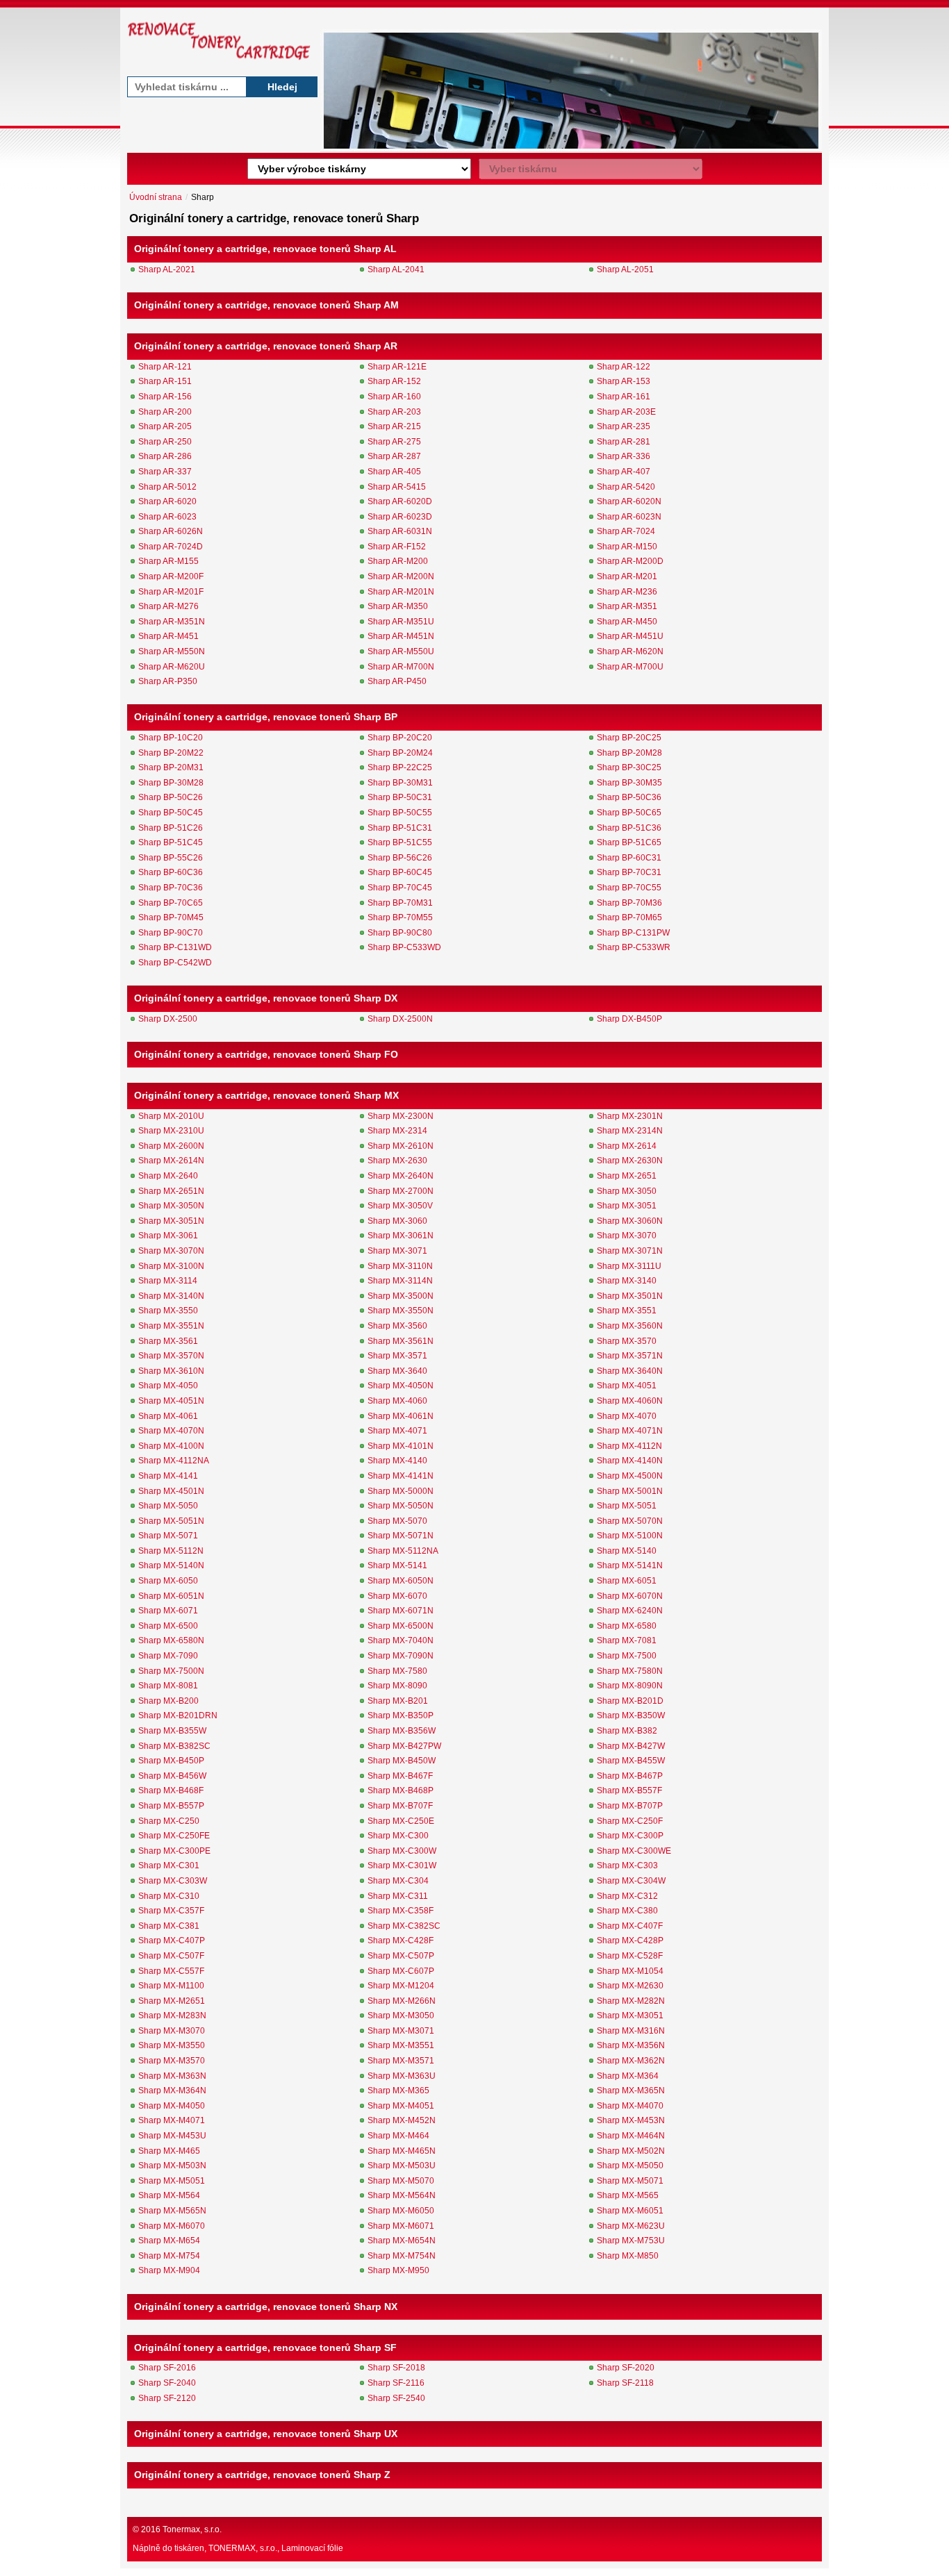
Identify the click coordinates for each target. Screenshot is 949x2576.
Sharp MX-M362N (631, 2061)
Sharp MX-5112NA (403, 1551)
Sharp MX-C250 (169, 1821)
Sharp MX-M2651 (172, 2001)
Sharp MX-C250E (401, 1821)
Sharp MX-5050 (168, 1506)
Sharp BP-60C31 (629, 858)
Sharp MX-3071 (397, 1251)
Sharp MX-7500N (171, 1671)
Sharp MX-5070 (397, 1521)
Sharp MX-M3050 (401, 2016)
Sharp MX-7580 (397, 1671)
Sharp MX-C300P (630, 1836)
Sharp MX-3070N (171, 1251)
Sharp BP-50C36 (629, 797)
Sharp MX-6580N (171, 1640)
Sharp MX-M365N (631, 2091)
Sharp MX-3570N (171, 1356)
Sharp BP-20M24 (400, 753)
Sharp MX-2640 (168, 1176)
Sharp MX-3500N (401, 1296)
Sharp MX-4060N (630, 1401)
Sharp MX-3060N (630, 1221)
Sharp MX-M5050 (630, 2166)
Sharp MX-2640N (401, 1176)
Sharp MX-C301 (169, 1865)
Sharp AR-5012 (167, 487)
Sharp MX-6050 (168, 1581)
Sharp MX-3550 (168, 1311)
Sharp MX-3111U (629, 1266)
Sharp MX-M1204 (401, 1986)
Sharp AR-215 (394, 426)
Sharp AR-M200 (398, 561)
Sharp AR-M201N (401, 592)
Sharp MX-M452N (402, 2120)
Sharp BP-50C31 (400, 797)
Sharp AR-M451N (401, 636)
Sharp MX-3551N (171, 1326)
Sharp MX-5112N (171, 1551)
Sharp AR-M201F (171, 592)
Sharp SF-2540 (396, 2398)
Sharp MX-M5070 (401, 2181)
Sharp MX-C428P (630, 1941)
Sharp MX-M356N (631, 2045)
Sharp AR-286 (165, 456)
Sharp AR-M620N (630, 651)
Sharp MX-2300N (401, 1116)
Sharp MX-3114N (400, 1281)
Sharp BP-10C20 (171, 738)
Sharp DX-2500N (400, 1019)
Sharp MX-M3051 (630, 2016)
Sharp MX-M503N (172, 2166)
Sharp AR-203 (394, 412)
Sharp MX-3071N (630, 1251)
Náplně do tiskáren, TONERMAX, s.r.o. (205, 2548)
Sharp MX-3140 (627, 1281)
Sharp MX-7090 (168, 1656)
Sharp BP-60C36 (171, 872)
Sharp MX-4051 (627, 1386)
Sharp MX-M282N (631, 2001)
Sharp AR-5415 (397, 487)
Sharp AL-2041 (396, 269)
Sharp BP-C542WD (175, 963)
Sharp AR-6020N (629, 501)
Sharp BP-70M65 (629, 917)
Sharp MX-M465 (169, 2151)
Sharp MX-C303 (627, 1865)
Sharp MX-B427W (631, 1746)
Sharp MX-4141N (401, 1476)
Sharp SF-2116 (396, 2383)
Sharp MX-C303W (173, 1881)
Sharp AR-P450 (397, 681)
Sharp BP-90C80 (400, 933)
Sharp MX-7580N (630, 1671)
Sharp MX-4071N (630, 1431)
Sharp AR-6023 (167, 517)
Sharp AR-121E (397, 367)
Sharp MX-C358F (401, 1911)
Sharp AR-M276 (168, 606)
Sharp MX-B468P (401, 1790)
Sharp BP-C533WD (404, 947)
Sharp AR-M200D (630, 561)
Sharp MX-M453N (631, 2120)
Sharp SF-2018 (396, 2368)
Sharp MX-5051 (627, 1506)
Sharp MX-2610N (401, 1146)
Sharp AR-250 (165, 442)
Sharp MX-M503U (402, 2166)
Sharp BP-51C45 (171, 842)
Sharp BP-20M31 (171, 767)
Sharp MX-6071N (401, 1611)
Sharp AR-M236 (627, 592)
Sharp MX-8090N (630, 1686)
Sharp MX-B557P (171, 1806)
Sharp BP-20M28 (629, 753)
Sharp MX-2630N (630, 1161)
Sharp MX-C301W (402, 1865)
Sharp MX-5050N (401, 1506)
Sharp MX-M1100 (171, 1986)
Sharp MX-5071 (168, 1536)
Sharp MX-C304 (398, 1881)
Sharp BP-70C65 (171, 903)
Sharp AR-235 (624, 426)
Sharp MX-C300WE (634, 1851)
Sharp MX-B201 (398, 1701)
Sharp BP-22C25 (400, 767)
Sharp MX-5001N (630, 1491)
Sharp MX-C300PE (174, 1851)
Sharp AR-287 (394, 456)
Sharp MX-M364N (172, 2091)
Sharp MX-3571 (397, 1356)
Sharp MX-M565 (628, 2195)
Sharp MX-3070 (627, 1236)
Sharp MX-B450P (171, 1761)
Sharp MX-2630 (397, 1161)
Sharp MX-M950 (398, 2270)
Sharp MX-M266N (402, 2001)
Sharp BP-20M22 (171, 753)
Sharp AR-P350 (168, 681)
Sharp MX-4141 (168, 1476)
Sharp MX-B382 (627, 1731)
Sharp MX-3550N (401, 1311)
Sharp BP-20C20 (400, 738)
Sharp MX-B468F (171, 1790)
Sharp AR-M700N (401, 667)
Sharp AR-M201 (627, 576)
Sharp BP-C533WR (634, 947)
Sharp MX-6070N (630, 1596)
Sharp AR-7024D (171, 547)
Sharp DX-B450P (629, 1019)
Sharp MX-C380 (627, 1911)
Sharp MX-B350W (631, 1715)
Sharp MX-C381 (169, 1926)
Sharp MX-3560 (397, 1326)
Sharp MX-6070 (397, 1596)
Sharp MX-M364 (628, 2076)
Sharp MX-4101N (401, 1446)
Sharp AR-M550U (401, 651)
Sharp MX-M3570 (172, 2061)
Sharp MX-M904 (169, 2270)
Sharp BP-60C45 (400, 872)
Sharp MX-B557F (629, 1790)
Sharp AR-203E (626, 412)
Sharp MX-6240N (630, 1611)
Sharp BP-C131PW (633, 933)
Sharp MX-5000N (401, 1491)
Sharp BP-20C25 (629, 738)
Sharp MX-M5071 (630, 2181)
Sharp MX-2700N (401, 1191)
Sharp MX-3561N (401, 1341)
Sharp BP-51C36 (629, 828)
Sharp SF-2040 (167, 2383)
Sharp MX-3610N (171, 1371)
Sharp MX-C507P (401, 1956)
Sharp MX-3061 (168, 1236)
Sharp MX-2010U (171, 1116)
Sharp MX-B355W (172, 1731)
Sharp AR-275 (394, 442)
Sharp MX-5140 (627, 1551)
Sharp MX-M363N (172, 2076)
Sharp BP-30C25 (629, 767)
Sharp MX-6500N (401, 1626)
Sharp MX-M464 (398, 2136)
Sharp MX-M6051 (630, 2211)
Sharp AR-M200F (171, 576)
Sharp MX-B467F (400, 1776)
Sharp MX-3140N (171, 1296)
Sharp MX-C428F (401, 1941)
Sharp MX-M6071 (401, 2226)
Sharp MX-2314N (630, 1131)
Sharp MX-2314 (397, 1131)
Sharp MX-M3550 (172, 2045)
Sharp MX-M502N (631, 2151)
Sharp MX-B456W (172, 1776)
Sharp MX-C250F (630, 1821)
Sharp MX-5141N (630, 1565)
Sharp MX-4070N (171, 1431)
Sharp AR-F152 (397, 547)
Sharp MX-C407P (172, 1941)
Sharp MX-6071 (168, 1611)
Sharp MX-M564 (169, 2195)
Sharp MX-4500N (630, 1476)
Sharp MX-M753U (631, 2241)
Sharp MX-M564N (402, 2195)
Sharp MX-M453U (172, 2136)
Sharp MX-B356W (402, 1731)
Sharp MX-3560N (630, 1326)
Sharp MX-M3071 (401, 2031)
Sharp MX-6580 (627, 1626)
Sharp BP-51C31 (400, 828)
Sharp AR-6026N (171, 531)
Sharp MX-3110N (400, 1266)
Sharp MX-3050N (171, 1206)
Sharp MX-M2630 (630, 1986)
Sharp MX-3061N (401, 1236)
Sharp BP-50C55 (400, 813)
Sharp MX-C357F (171, 1911)
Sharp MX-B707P (630, 1806)
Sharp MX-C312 (627, 1896)
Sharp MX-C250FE (174, 1836)
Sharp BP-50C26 (171, 797)
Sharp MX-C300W (402, 1851)
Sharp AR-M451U (630, 636)
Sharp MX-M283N (172, 2016)
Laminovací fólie (312, 2548)
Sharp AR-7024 (626, 531)
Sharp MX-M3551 (401, 2045)
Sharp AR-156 (165, 397)
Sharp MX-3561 (168, 1341)
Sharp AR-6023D (400, 517)
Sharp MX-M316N (631, 2031)
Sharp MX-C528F (630, 1956)
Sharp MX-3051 (627, 1206)
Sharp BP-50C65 (629, 813)
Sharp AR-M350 (398, 606)
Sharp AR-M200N (401, 576)
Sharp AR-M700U (630, 667)
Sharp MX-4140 (397, 1461)
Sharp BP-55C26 (171, 858)
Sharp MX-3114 (168, 1281)
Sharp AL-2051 (625, 269)
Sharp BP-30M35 (629, 783)
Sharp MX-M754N (402, 2256)
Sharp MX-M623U (631, 2226)
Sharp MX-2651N (171, 1191)
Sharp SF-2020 (626, 2368)
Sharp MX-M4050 (172, 2106)
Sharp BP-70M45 (171, 917)
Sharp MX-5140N (171, 1565)
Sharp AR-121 (165, 367)
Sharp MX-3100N (171, 1266)
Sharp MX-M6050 (401, 2211)
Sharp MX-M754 (169, 2256)
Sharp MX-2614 (627, 1146)
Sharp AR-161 (624, 397)
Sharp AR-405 (394, 472)
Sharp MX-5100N (630, 1536)
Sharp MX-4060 (397, 1401)
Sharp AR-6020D (400, 501)
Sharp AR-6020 (167, 501)
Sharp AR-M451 (168, 636)
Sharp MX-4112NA (174, 1461)
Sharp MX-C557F (171, 1971)
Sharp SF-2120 (167, 2398)
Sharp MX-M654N (402, 2241)
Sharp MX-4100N (171, 1446)
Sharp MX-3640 (397, 1371)
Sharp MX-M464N (631, 2136)
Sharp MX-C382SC (404, 1926)
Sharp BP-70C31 (629, 872)
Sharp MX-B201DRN (178, 1715)
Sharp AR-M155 (168, 561)
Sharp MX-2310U (171, 1131)
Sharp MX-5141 (397, 1565)
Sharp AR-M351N (172, 622)
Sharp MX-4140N (630, 1461)
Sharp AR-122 (624, 367)
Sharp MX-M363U (402, 2076)
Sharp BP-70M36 (629, 903)
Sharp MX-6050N (401, 1581)
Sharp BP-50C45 (171, 813)
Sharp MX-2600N (171, 1146)
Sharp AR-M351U (401, 622)
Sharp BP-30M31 (400, 783)
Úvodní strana (156, 197)
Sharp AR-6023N (629, 517)
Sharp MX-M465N (402, 2151)
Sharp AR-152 (394, 381)
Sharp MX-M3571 (401, 2061)
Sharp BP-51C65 (629, 842)
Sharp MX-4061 (168, 1416)
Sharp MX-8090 (397, 1686)
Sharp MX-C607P (401, 1971)
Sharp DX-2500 (168, 1019)
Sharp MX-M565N (172, 2211)
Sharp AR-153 (624, 381)
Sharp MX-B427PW (404, 1746)
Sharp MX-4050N (401, 1386)
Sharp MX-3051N (171, 1221)
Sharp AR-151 (165, 381)
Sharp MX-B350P (401, 1715)
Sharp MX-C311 (398, 1896)
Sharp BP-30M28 (171, 783)
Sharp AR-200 (165, 412)
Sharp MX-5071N (401, 1536)
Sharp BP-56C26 (400, 858)
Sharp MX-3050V (400, 1206)
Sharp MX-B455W (631, 1761)
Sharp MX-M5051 (172, 2181)
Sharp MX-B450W (402, 1761)
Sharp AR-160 (394, 397)
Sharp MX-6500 (168, 1626)
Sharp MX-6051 (627, 1581)
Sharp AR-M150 (627, 547)
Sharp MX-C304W (631, 1881)
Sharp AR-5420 (626, 487)
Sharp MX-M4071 (172, 2120)
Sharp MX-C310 (169, 1896)
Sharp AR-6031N (400, 531)
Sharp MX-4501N (171, 1491)
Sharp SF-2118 (625, 2383)
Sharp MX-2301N (630, 1116)
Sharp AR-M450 (627, 622)
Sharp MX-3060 (397, 1221)
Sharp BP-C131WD (175, 947)
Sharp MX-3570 (627, 1341)
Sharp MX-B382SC (174, 1746)
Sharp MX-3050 (627, 1191)
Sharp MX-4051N (171, 1401)
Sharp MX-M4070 (630, 2106)
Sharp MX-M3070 (172, 2031)
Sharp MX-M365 (398, 2091)
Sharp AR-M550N (172, 651)
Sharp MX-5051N (171, 1521)
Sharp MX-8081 (168, 1686)
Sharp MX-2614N (171, 1161)
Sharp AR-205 (165, 426)
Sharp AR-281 (624, 442)
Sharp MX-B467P (630, 1776)
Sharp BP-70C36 (171, 888)
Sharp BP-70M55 (400, 917)
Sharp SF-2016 (167, 2368)
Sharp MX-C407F (630, 1926)
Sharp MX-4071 (397, 1431)
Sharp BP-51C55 (400, 842)
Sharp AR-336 (624, 456)
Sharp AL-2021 (167, 269)
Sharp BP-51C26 (171, 828)
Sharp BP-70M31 (400, 903)
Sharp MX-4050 (168, 1386)
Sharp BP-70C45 (400, 888)
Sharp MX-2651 (627, 1176)
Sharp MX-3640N (630, 1371)
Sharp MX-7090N (401, 1656)
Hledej (282, 87)
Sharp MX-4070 (627, 1416)
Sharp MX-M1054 (630, 1971)
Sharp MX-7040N (401, 1640)
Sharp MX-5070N (630, 1521)
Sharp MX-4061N (401, 1416)
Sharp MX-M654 (169, 2241)
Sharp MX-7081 (627, 1640)
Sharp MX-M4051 (401, 2106)
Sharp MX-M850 (628, 2256)
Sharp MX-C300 (398, 1836)
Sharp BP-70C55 (629, 888)
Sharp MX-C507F (171, 1956)
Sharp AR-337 (165, 472)
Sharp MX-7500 (627, 1656)
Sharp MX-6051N (171, 1596)
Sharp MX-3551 (627, 1311)
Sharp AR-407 (624, 472)
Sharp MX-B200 (168, 1701)
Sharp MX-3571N (630, 1356)
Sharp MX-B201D (630, 1701)
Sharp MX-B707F (400, 1806)
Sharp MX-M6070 (172, 2226)
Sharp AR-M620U (172, 667)
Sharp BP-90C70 (171, 933)
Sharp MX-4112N (629, 1446)
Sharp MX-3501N (630, 1296)
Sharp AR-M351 (627, 606)
